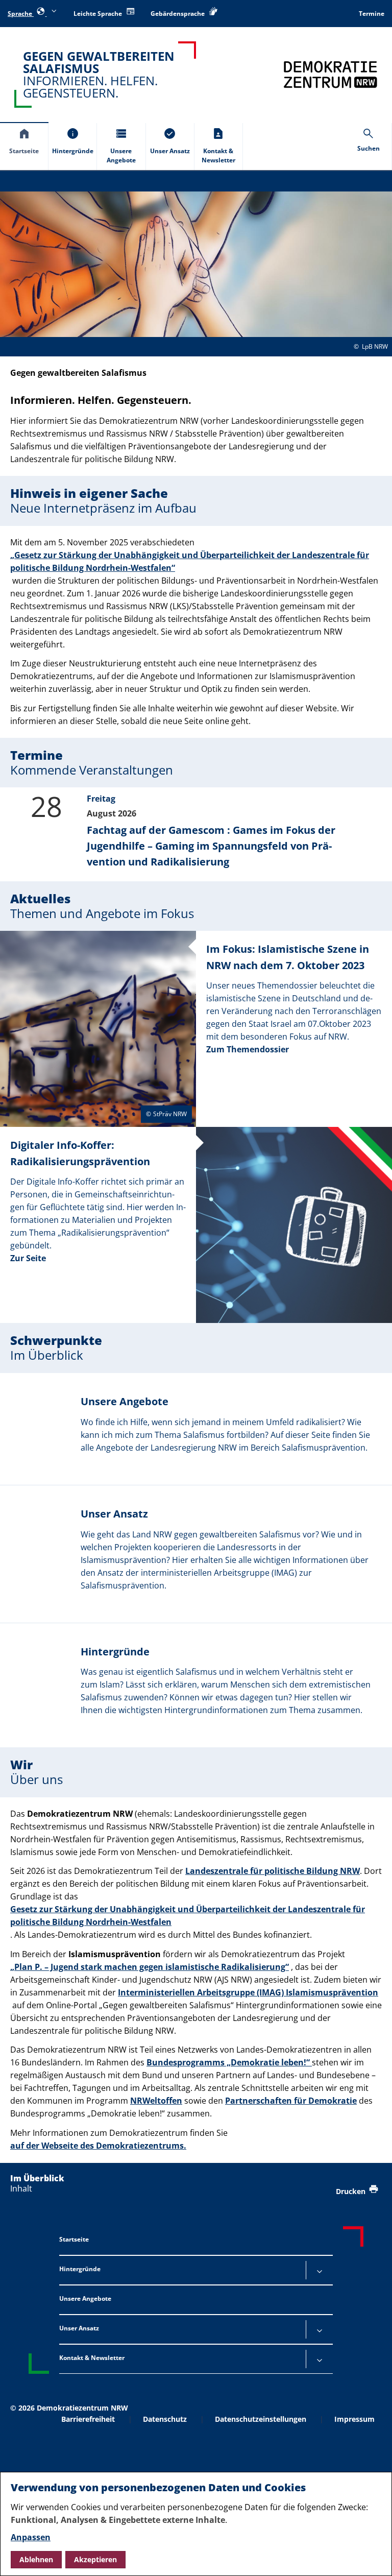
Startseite (74, 2239)
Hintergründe (80, 2269)
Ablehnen (36, 2559)
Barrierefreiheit (88, 2419)
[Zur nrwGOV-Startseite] (330, 74)
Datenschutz (165, 2419)
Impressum (354, 2419)
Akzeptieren (95, 2559)
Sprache (21, 14)
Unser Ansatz (79, 2328)
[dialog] (196, 2524)
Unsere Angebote (85, 2298)
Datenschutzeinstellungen (261, 2419)
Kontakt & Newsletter (92, 2358)
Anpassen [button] (31, 2537)
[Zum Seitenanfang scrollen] (372, 2556)
